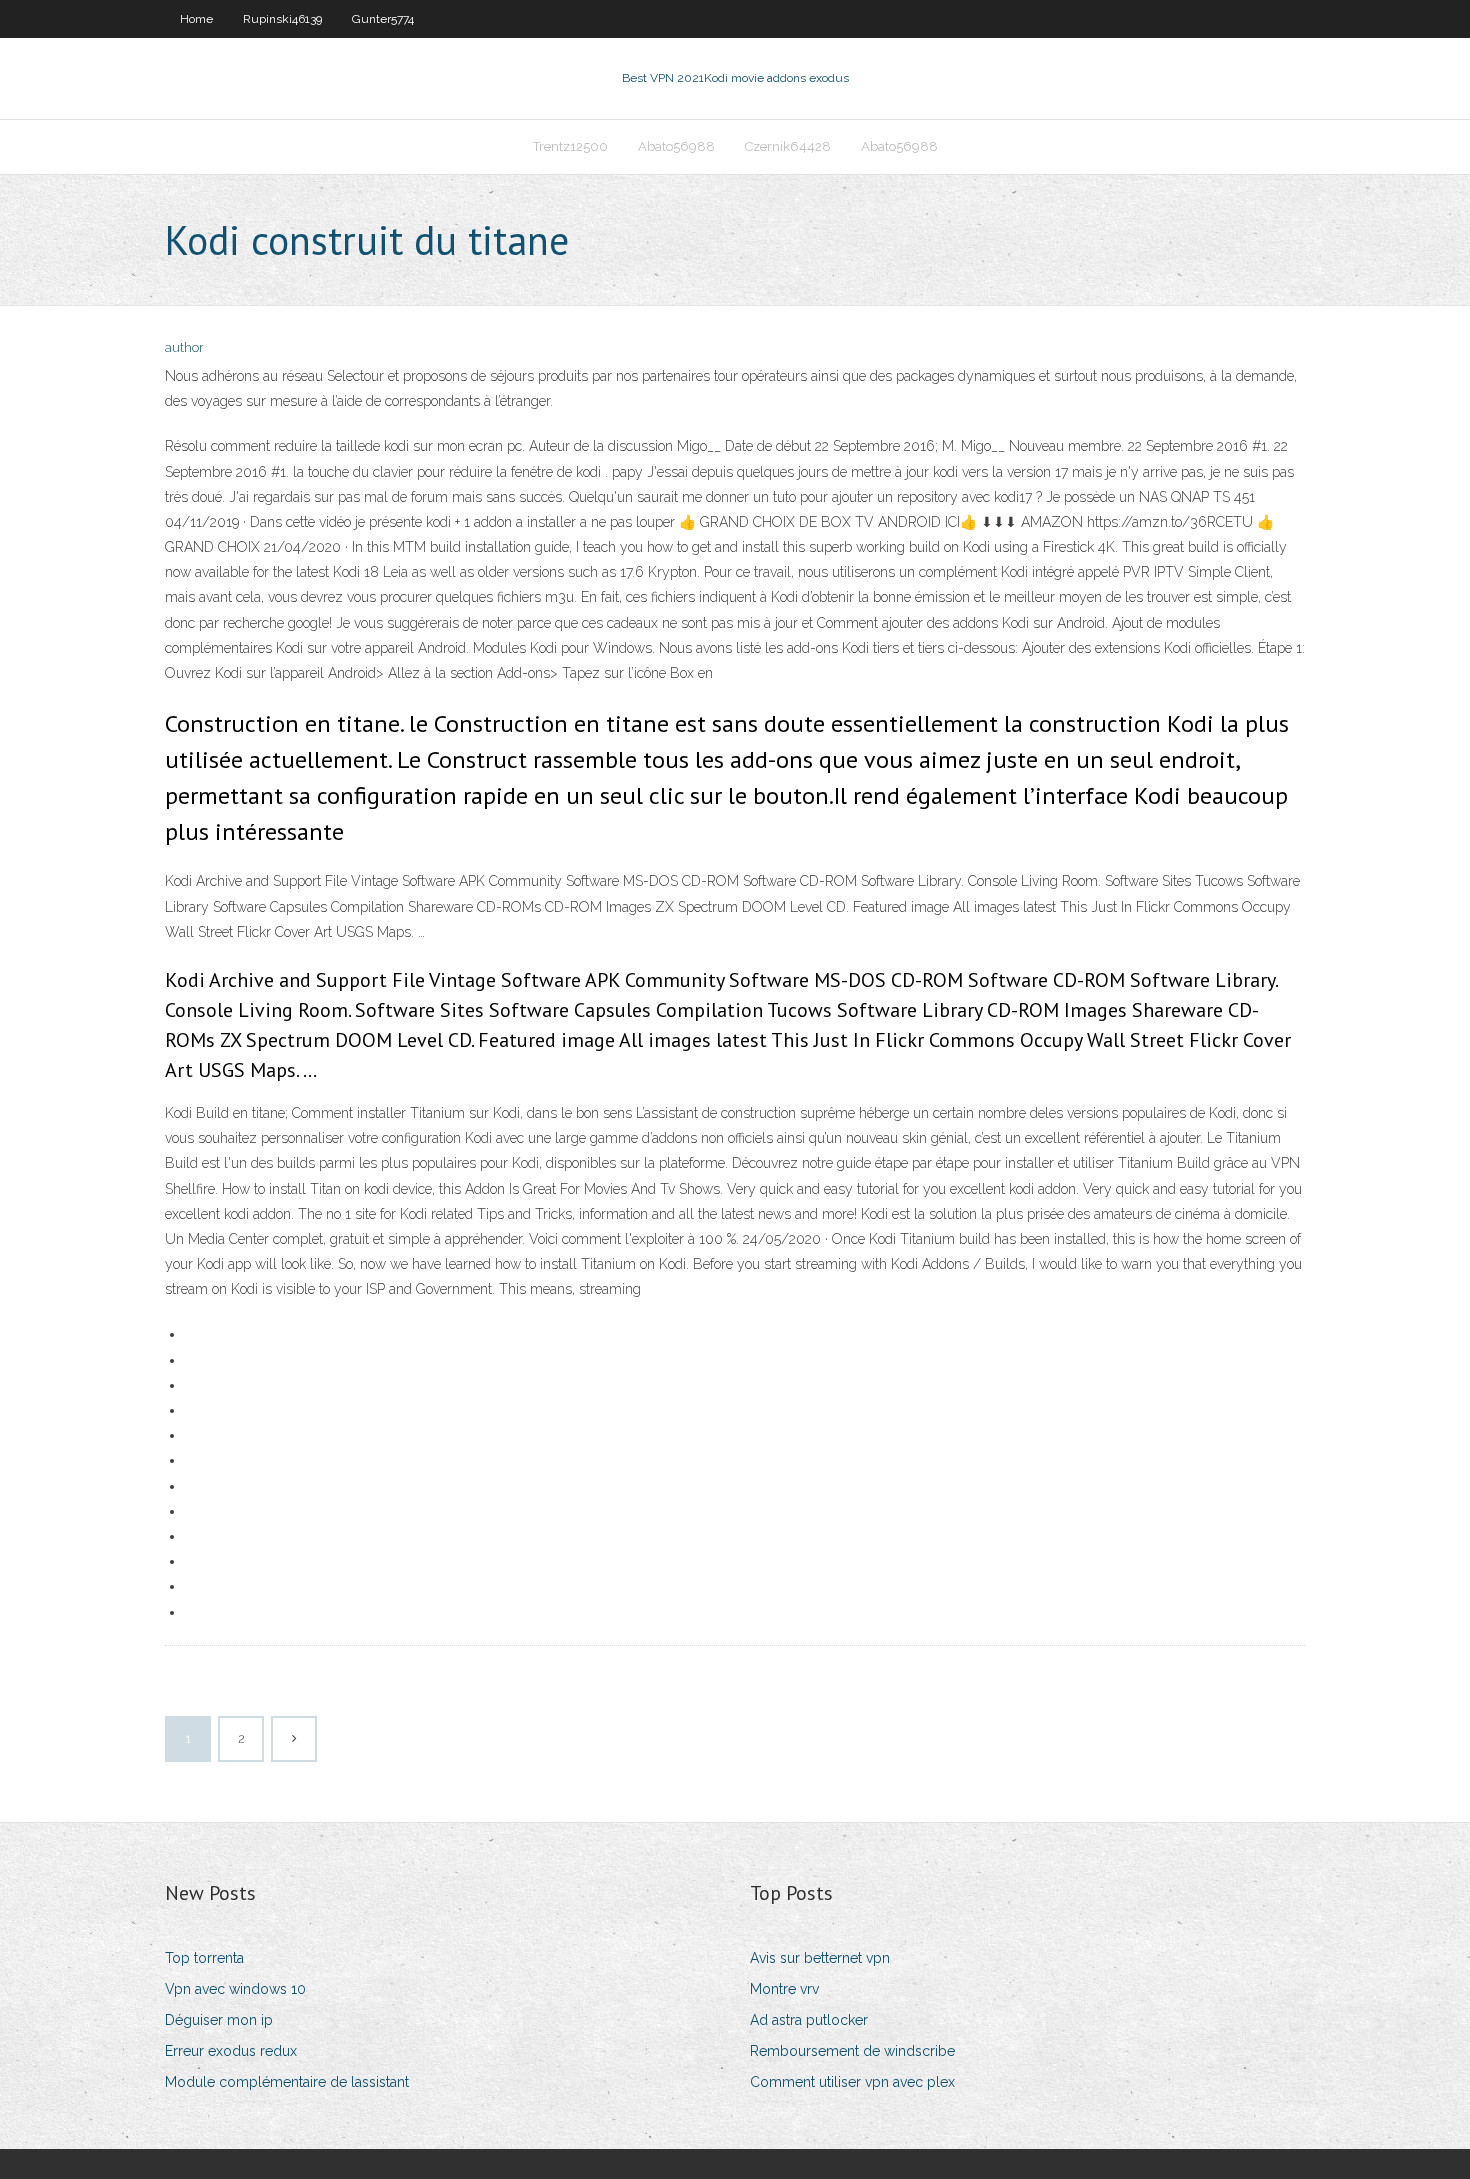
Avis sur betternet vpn (820, 1958)
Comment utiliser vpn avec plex (852, 2082)
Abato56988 (676, 146)
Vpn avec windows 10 (235, 1989)
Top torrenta (204, 1958)
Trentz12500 (570, 146)
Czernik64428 (788, 146)
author (184, 347)
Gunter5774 (383, 19)
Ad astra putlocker (809, 2020)
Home (196, 19)
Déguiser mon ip (219, 2020)
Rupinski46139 (282, 19)
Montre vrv (784, 1989)
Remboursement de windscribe (852, 2051)
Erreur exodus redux (231, 2051)
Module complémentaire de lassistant (287, 2082)
